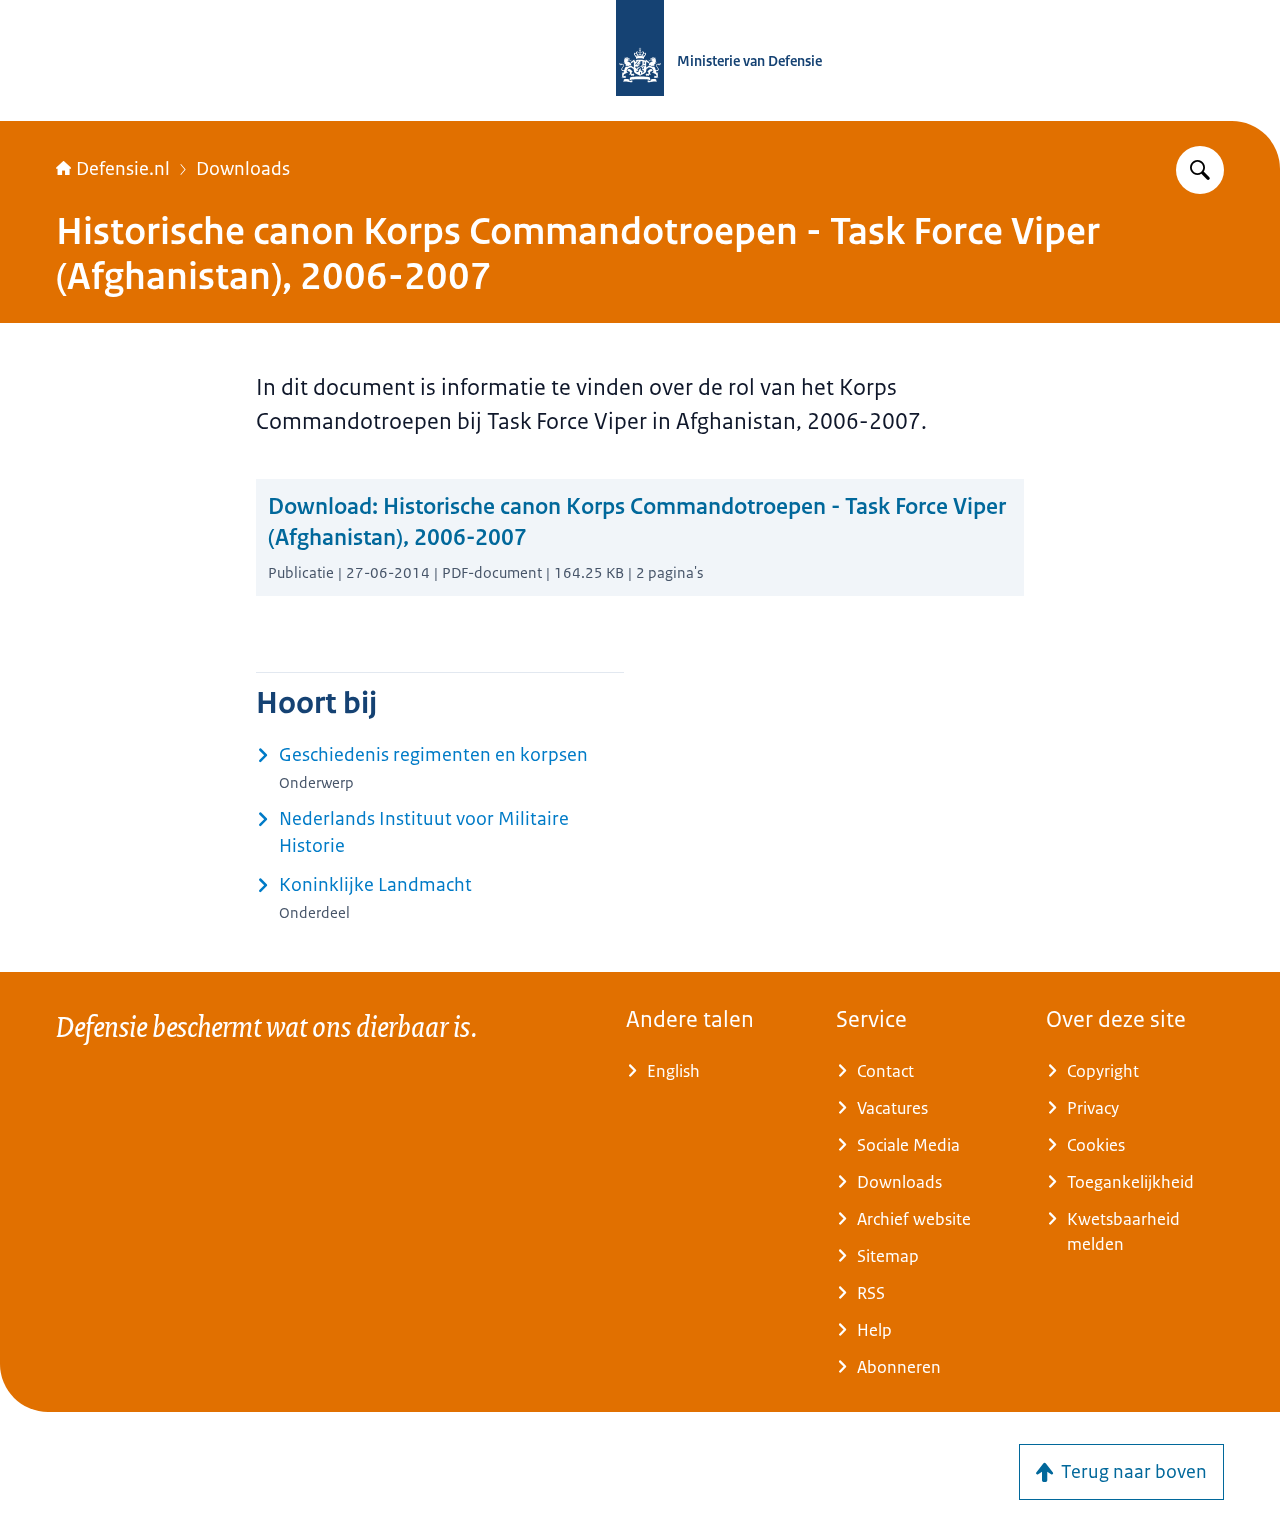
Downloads (243, 169)
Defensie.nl (123, 169)
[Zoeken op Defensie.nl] (1200, 170)
